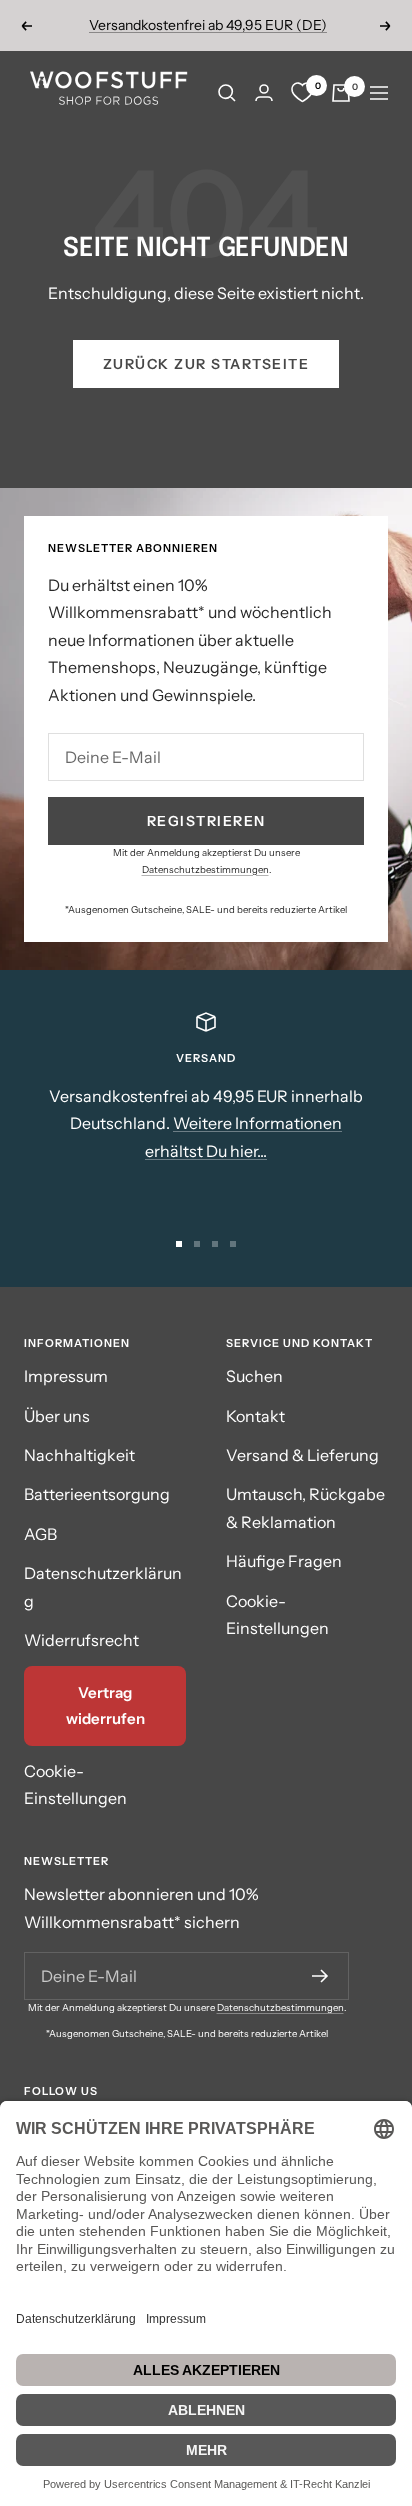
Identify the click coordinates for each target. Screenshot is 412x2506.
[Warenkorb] (341, 93)
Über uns (57, 1416)
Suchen (254, 1376)
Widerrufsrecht (81, 1640)
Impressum (66, 1376)
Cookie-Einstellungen (75, 1784)
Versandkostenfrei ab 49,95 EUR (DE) (208, 25)
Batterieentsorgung (97, 1494)
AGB (40, 1534)
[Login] (264, 92)
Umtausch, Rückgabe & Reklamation (305, 1507)
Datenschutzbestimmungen (205, 869)
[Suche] (227, 93)
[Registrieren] (320, 1976)
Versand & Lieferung (302, 1455)
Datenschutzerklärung (103, 1586)
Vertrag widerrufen (105, 1705)
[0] (302, 93)
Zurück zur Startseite (206, 364)
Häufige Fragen (284, 1561)
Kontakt (255, 1416)
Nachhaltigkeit (79, 1455)
